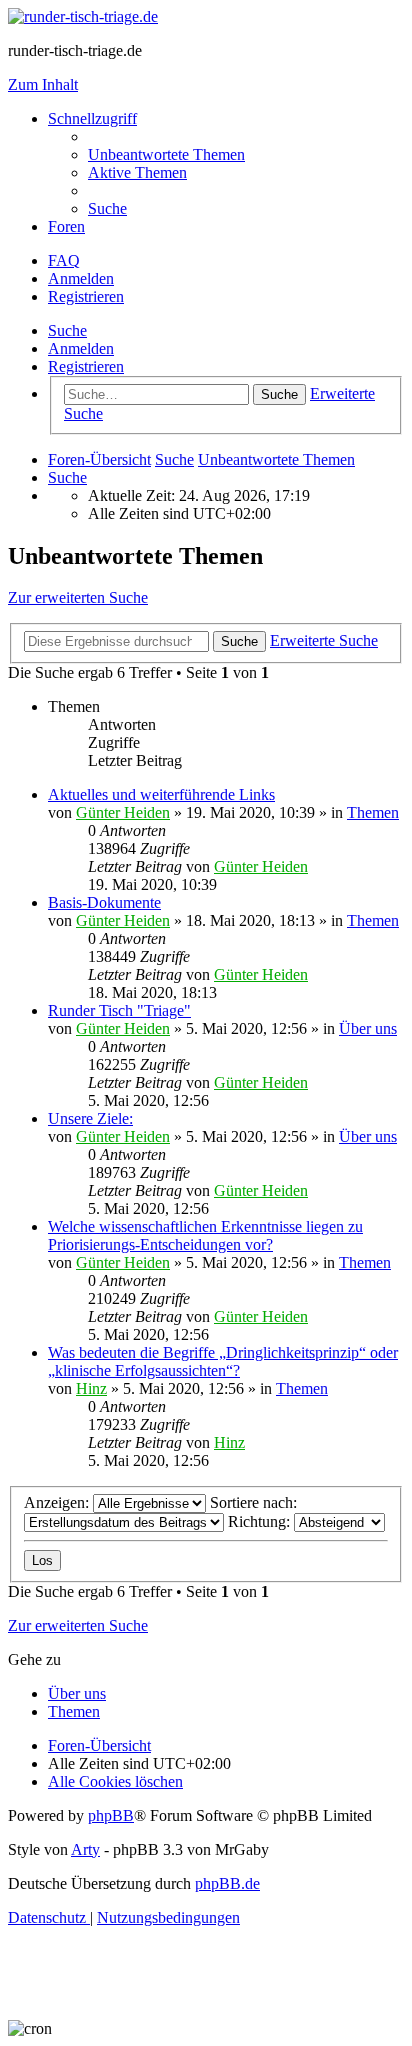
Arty (85, 1849)
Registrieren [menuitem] (86, 296)
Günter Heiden (123, 812)
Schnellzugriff (92, 118)
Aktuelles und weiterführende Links (161, 794)
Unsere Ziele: (90, 1118)
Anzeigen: (58, 1502)
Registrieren (86, 366)
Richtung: (261, 1521)
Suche (67, 330)
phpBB (111, 1815)
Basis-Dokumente (104, 902)
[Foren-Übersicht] (83, 16)
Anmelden (81, 348)
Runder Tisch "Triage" (119, 1010)
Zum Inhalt (43, 84)
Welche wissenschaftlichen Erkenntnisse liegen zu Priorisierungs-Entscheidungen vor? (205, 1235)
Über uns (368, 1028)
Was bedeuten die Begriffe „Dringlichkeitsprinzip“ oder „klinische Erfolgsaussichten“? (223, 1361)
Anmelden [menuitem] (81, 278)
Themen (373, 812)
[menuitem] (166, 154)
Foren (66, 226)
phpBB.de (227, 1883)
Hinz (91, 1388)
